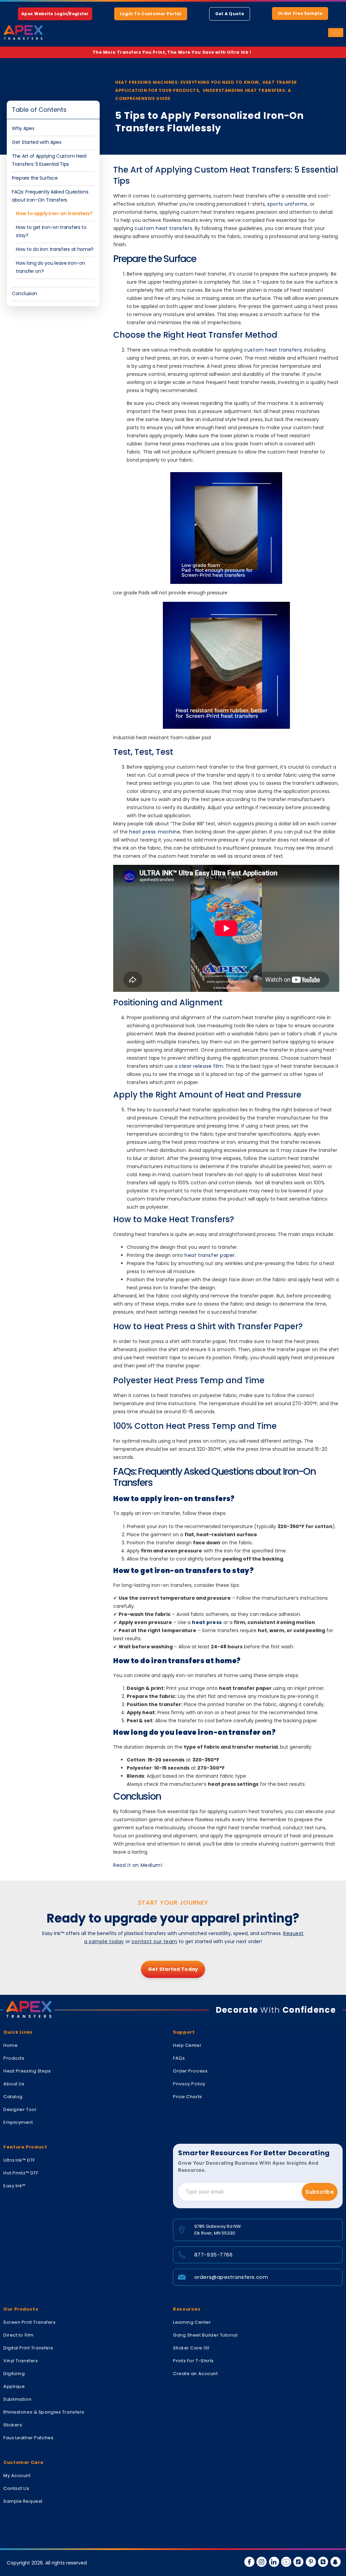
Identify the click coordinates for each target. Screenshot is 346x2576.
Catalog (13, 2097)
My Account (17, 2476)
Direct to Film (19, 2335)
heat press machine (155, 832)
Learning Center (192, 2322)
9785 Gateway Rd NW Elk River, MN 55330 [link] (218, 2230)
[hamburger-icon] (336, 33)
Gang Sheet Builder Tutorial (205, 2335)
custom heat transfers (163, 228)
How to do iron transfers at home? (55, 249)
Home (10, 2045)
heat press (207, 1622)
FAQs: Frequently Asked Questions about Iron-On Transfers (50, 196)
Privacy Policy (189, 2084)
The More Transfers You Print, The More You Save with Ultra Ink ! (173, 52)
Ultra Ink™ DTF (19, 2160)
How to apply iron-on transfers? (54, 213)
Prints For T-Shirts (193, 2361)
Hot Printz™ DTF (21, 2173)
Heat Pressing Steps (27, 2071)
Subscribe (320, 2192)
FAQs (179, 2058)
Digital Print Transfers (28, 2348)
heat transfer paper (210, 1255)
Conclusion (25, 293)
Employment (18, 2122)
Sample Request (23, 2501)
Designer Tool (20, 2109)
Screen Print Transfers (29, 2322)
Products (14, 2058)
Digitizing (14, 2374)
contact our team (154, 1941)
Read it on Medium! (138, 1865)
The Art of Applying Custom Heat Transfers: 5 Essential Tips (49, 160)
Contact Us (16, 2488)
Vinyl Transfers (21, 2361)
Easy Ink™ (15, 2186)
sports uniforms (287, 204)
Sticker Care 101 (191, 2348)
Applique (14, 2386)
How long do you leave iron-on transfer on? (50, 267)
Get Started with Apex (37, 142)
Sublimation (17, 2399)
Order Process (190, 2071)
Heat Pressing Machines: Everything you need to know (187, 82)
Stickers (13, 2425)
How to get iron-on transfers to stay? (51, 231)
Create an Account (195, 2374)
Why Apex (23, 128)
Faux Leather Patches (28, 2438)
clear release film (201, 1066)
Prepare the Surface (35, 178)
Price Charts (188, 2097)
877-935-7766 (214, 2255)
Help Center (187, 2045)
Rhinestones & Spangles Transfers (44, 2412)
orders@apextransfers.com (231, 2277)
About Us (14, 2084)
